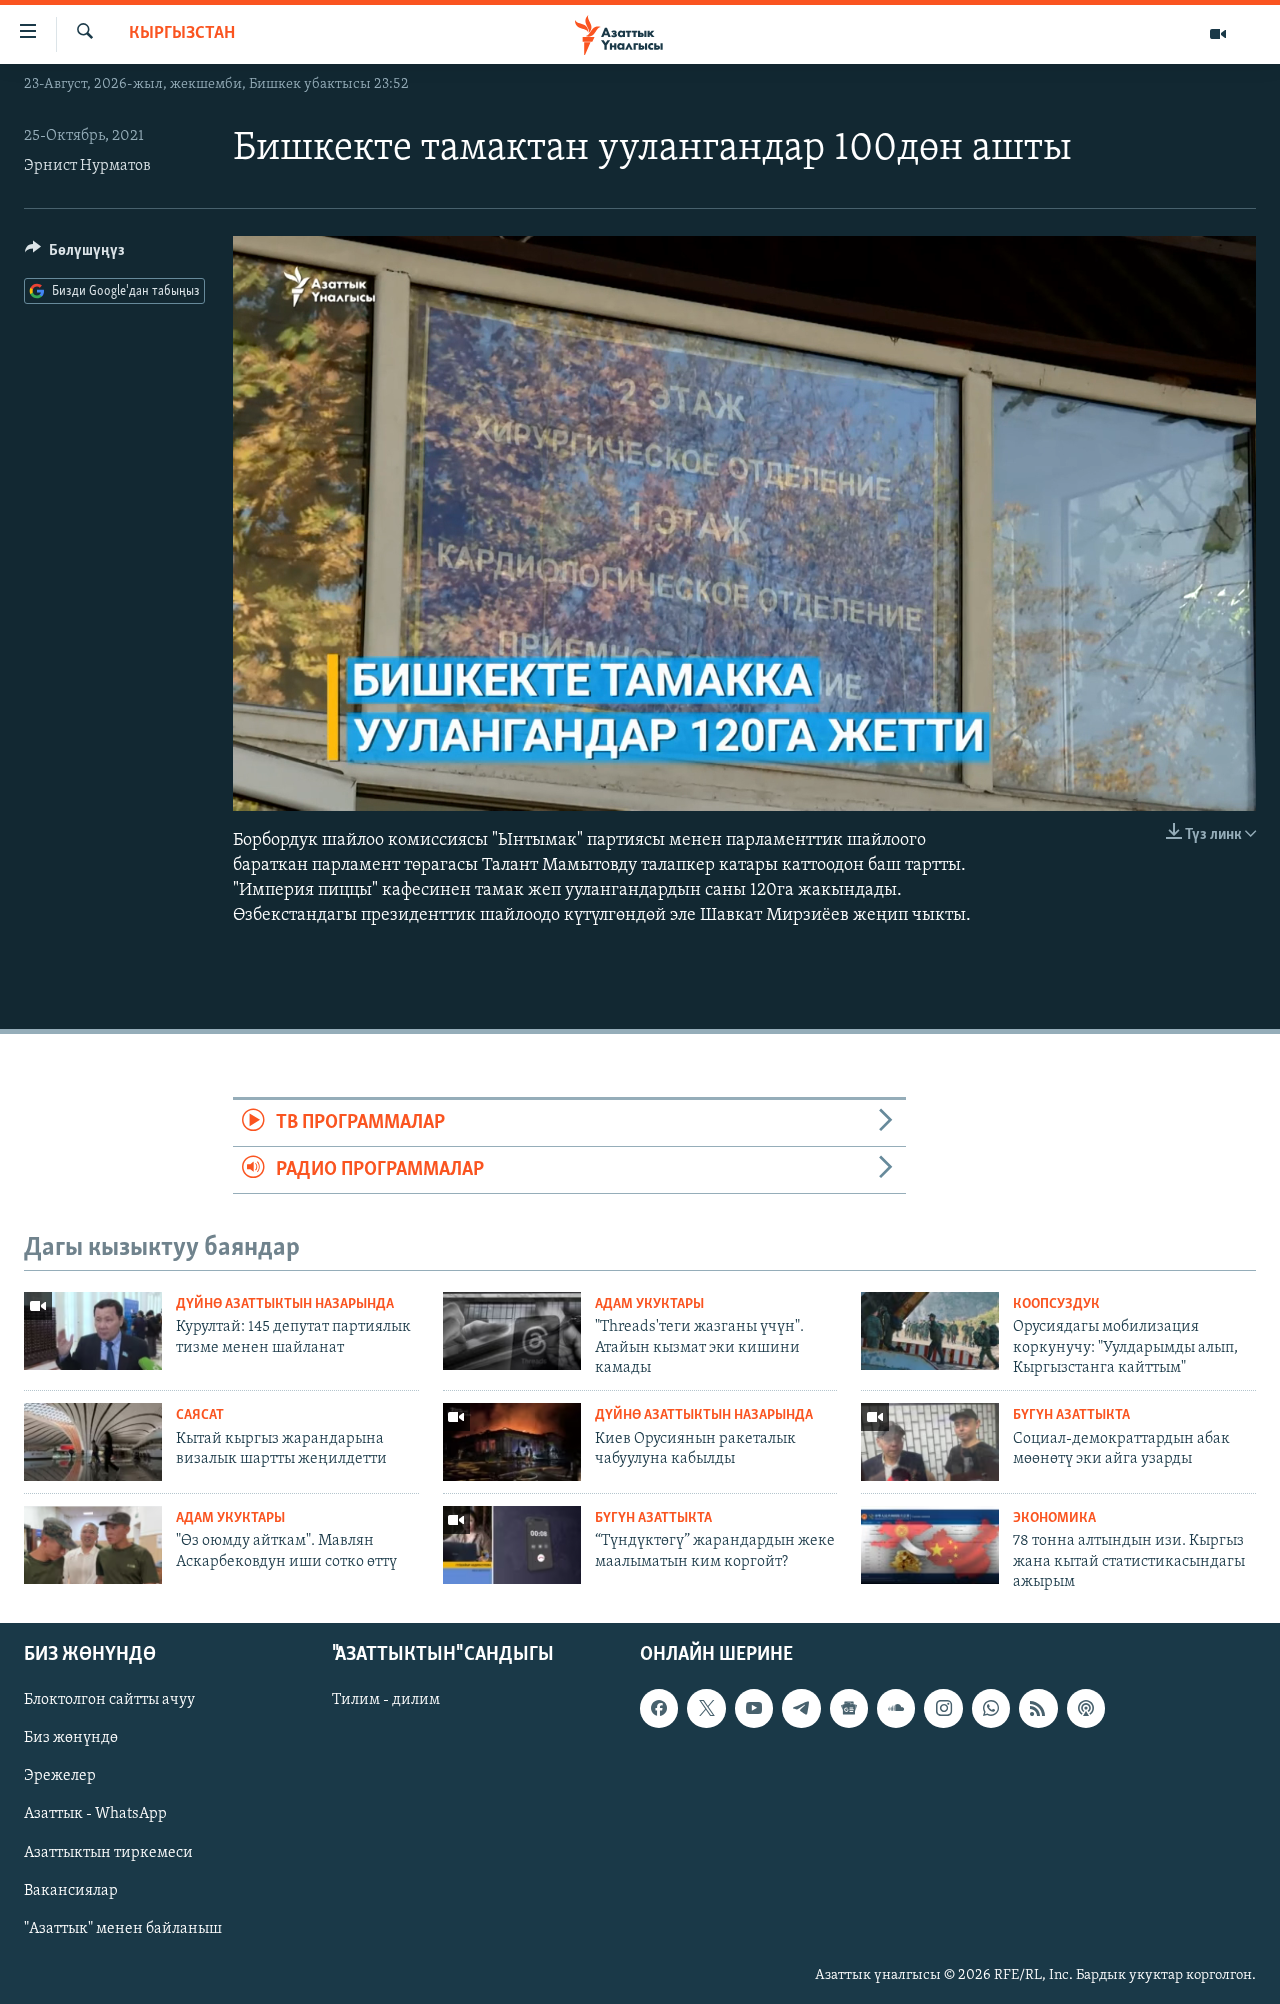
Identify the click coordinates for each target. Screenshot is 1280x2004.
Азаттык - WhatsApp (95, 1814)
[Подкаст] (1086, 1708)
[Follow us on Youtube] (754, 1708)
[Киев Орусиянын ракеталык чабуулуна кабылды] (512, 1442)
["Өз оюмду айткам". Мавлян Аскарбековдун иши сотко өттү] (93, 1545)
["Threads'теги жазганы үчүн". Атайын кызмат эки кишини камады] (512, 1331)
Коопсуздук (1056, 1304)
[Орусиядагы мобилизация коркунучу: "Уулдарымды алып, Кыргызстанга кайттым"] (930, 1331)
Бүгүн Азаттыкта (1071, 1415)
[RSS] (1038, 1708)
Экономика (1054, 1518)
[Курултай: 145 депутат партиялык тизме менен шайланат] (93, 1331)
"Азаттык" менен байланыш (123, 1928)
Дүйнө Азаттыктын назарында (285, 1304)
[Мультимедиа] (1218, 34)
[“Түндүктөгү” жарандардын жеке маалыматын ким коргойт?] (512, 1545)
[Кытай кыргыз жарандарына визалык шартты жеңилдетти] (93, 1442)
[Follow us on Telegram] (801, 1708)
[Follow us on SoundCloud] (896, 1708)
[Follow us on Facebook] (659, 1708)
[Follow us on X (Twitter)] (706, 1708)
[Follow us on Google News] (849, 1708)
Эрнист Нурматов (87, 166)
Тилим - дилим (386, 1700)
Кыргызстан (182, 34)
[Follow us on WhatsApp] (991, 1708)
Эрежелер (60, 1776)
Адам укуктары (649, 1304)
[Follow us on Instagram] (943, 1708)
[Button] (75, 255)
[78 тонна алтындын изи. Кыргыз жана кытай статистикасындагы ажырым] (930, 1545)
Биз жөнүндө (71, 1738)
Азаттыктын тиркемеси (108, 1852)
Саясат (200, 1415)
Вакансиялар (71, 1890)
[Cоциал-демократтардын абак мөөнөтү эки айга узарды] (930, 1442)
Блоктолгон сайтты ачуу (109, 1700)
